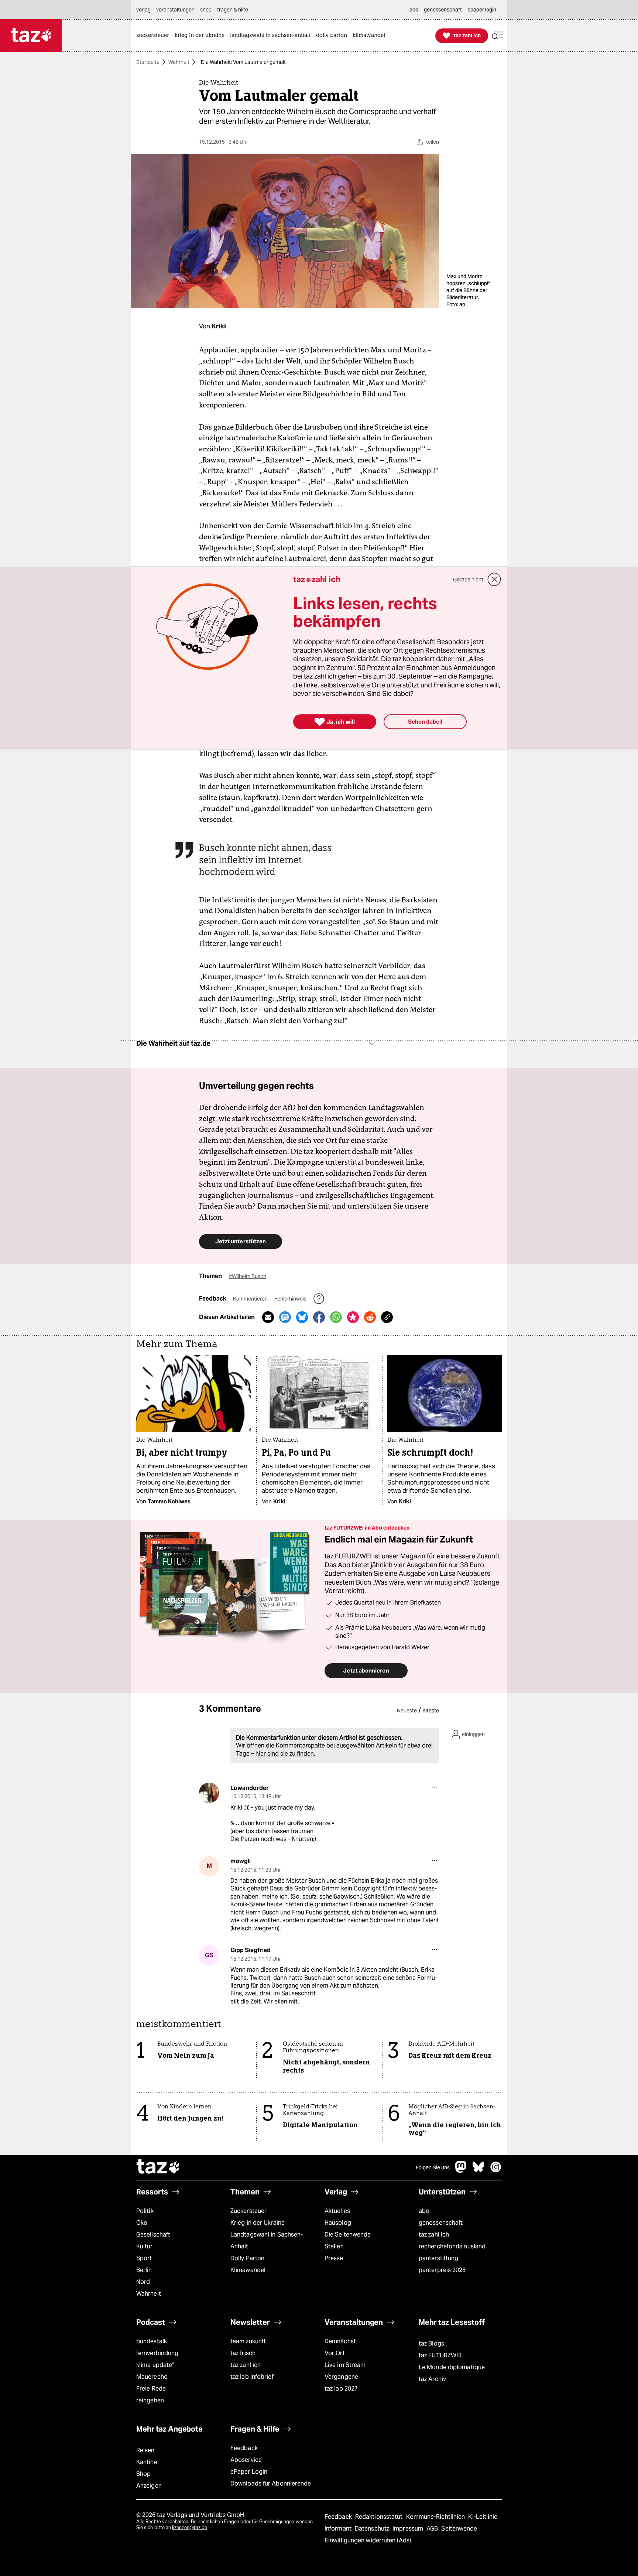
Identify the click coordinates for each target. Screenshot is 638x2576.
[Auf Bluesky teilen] (302, 1317)
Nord (143, 2282)
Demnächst (340, 2341)
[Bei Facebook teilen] (319, 1317)
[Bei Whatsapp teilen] (336, 1317)
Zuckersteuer (248, 2211)
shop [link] (206, 10)
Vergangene (341, 2377)
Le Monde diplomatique (452, 2367)
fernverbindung (157, 2353)
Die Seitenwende (348, 2235)
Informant (339, 2529)
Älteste (431, 1711)
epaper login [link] (482, 10)
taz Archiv (432, 2379)
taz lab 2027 (341, 2389)
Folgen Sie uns (433, 2167)
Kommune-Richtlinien (436, 2517)
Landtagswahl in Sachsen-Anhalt (267, 2240)
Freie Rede (151, 2389)
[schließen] (494, 580)
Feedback (244, 2448)
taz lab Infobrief (252, 2377)
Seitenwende (459, 2529)
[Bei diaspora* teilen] (353, 1317)
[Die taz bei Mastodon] (461, 2171)
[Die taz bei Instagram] (496, 2171)
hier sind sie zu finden (285, 1754)
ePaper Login (249, 2472)
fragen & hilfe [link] (233, 10)
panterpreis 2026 (442, 2270)
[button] (498, 36)
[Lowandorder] (209, 1793)
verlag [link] (143, 10)
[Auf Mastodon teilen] (285, 1317)
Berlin (144, 2270)
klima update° (155, 2365)
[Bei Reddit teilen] (370, 1317)
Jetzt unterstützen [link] (241, 1241)
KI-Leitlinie (483, 2517)
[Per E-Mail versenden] (268, 1317)
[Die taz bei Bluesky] (478, 2171)
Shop (143, 2474)
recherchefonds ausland (452, 2246)
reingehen (150, 2400)
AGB (433, 2529)
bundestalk (152, 2341)
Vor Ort (335, 2353)
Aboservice (246, 2460)
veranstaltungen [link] (175, 10)
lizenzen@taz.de (190, 2527)
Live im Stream (345, 2365)
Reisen (145, 2450)
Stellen (334, 2246)
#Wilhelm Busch (248, 1276)
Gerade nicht (468, 580)
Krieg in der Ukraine (258, 2223)
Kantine (147, 2462)
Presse (334, 2258)
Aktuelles (337, 2211)
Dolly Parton (247, 2258)
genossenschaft (441, 2223)
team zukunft (248, 2341)
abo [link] (414, 10)
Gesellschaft (153, 2235)
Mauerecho (152, 2377)
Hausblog (338, 2223)
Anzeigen (149, 2486)
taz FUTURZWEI (440, 2355)
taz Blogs (431, 2343)
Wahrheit (179, 62)
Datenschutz (373, 2529)
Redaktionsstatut (380, 2517)
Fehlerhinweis (291, 1299)
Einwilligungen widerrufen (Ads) (368, 2540)
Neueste (407, 1711)
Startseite (148, 62)
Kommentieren (251, 1299)
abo (424, 2211)
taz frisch (243, 2353)
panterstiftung (438, 2258)
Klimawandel (248, 2270)
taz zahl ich (434, 2235)
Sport (144, 2258)
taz (158, 2167)
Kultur (145, 2246)
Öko (142, 2223)
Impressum (409, 2529)
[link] (155, 36)
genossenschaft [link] (443, 10)
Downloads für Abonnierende (271, 2483)
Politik (145, 2211)
